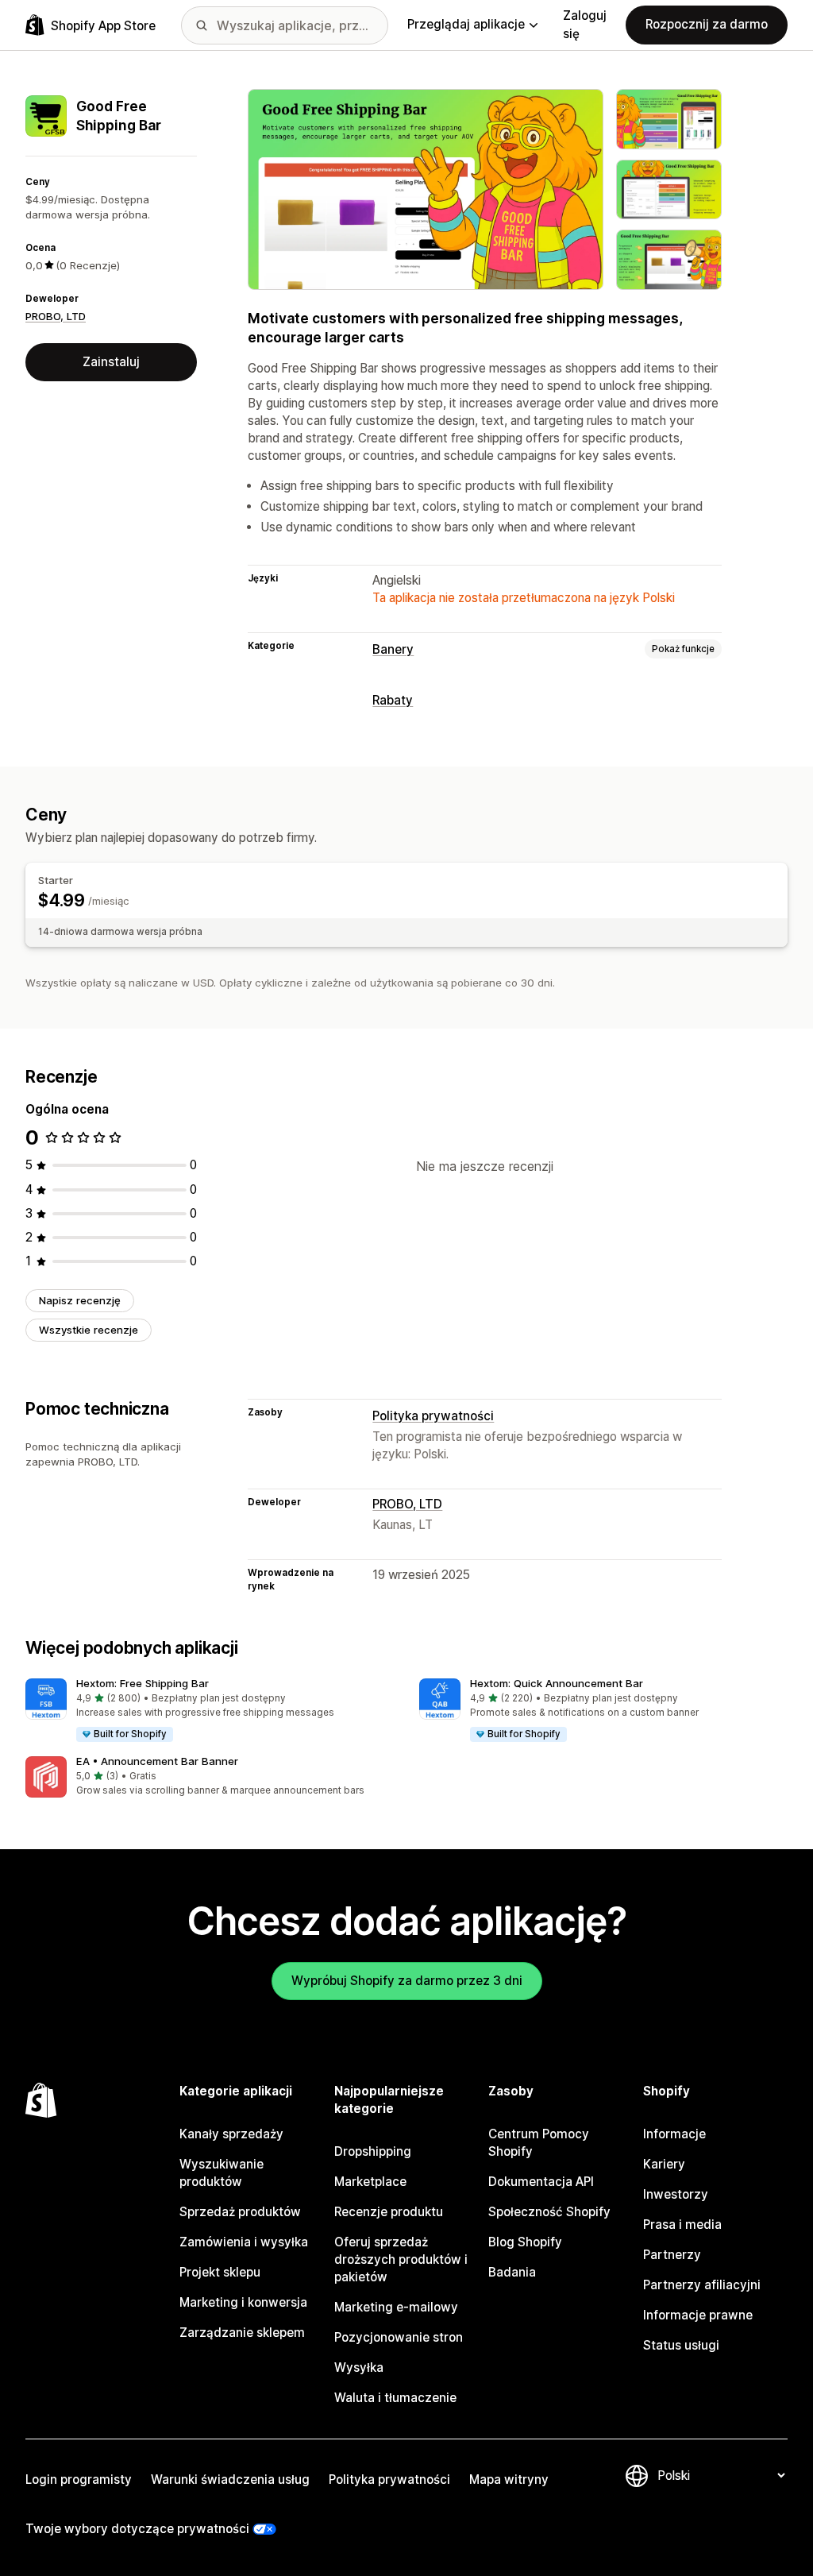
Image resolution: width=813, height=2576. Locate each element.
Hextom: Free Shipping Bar (143, 1683)
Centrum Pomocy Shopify (539, 2143)
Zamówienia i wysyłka (244, 2242)
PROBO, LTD (56, 316)
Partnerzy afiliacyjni (702, 2285)
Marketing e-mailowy (396, 2307)
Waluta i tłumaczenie (395, 2398)
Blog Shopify (525, 2242)
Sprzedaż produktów (240, 2212)
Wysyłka (359, 2367)
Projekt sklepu (220, 2272)
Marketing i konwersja (243, 2302)
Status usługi (681, 2345)
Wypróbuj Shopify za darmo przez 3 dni (407, 1981)
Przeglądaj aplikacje (466, 24)
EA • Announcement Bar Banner (157, 1761)
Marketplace (370, 2182)
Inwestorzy (676, 2194)
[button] (210, 1711)
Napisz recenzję (80, 1300)
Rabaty (393, 700)
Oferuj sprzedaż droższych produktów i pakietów (401, 2259)
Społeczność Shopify (549, 2212)
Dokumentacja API (541, 2182)
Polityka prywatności (433, 1416)
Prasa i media (682, 2225)
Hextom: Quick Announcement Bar (557, 1683)
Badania (512, 2272)
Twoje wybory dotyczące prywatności (137, 2529)
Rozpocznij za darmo (707, 24)
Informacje (674, 2134)
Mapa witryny (509, 2479)
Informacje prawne (698, 2315)
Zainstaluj (111, 362)
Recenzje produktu (389, 2212)
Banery (393, 649)
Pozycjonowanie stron (399, 2337)
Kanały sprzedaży (231, 2134)
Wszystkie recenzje (89, 1330)
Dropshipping (373, 2151)
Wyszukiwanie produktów (222, 2173)
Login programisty (79, 2479)
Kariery (664, 2164)
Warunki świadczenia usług (230, 2479)
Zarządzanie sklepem (242, 2333)
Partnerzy (672, 2255)
